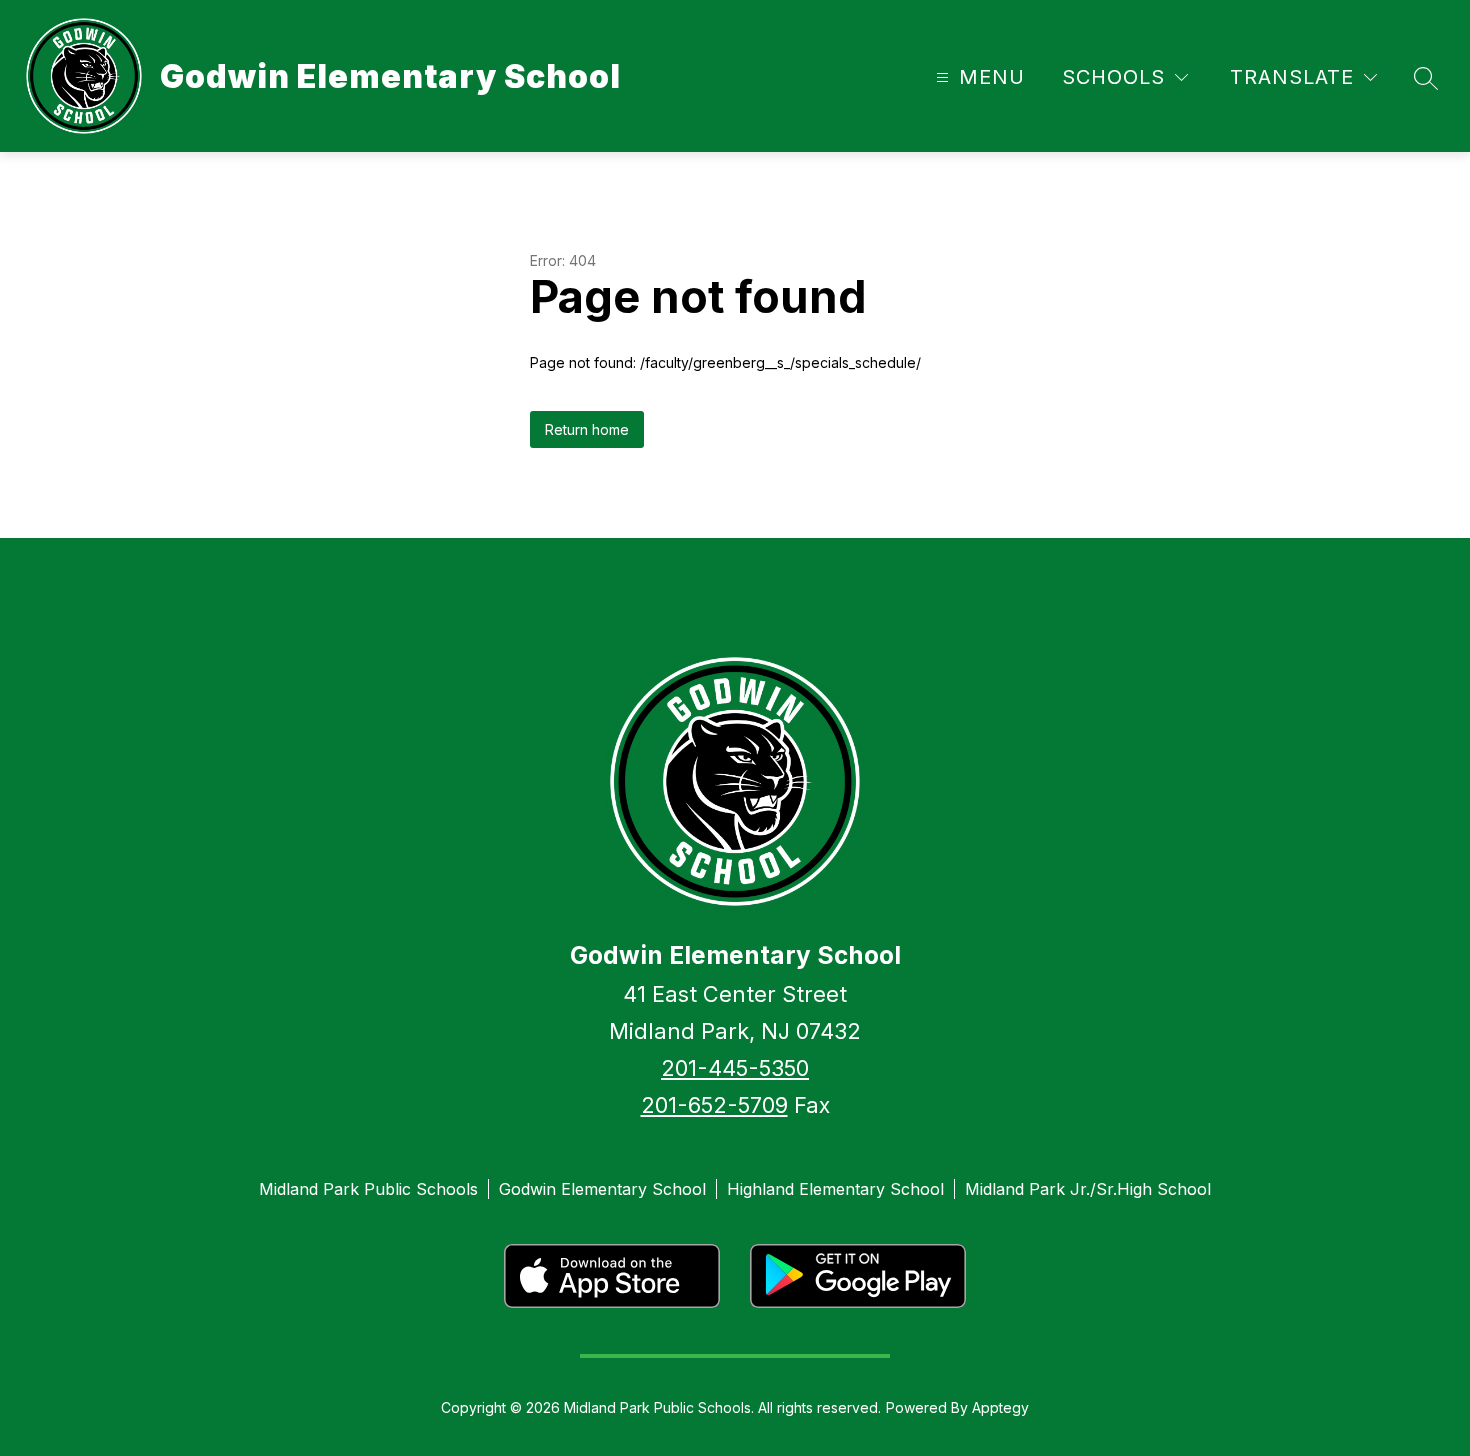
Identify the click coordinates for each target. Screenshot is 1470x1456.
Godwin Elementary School (602, 1189)
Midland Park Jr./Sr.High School (1088, 1189)
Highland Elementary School (835, 1189)
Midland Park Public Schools (368, 1189)
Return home (587, 429)
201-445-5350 (735, 1068)
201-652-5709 (714, 1105)
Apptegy (1000, 1407)
